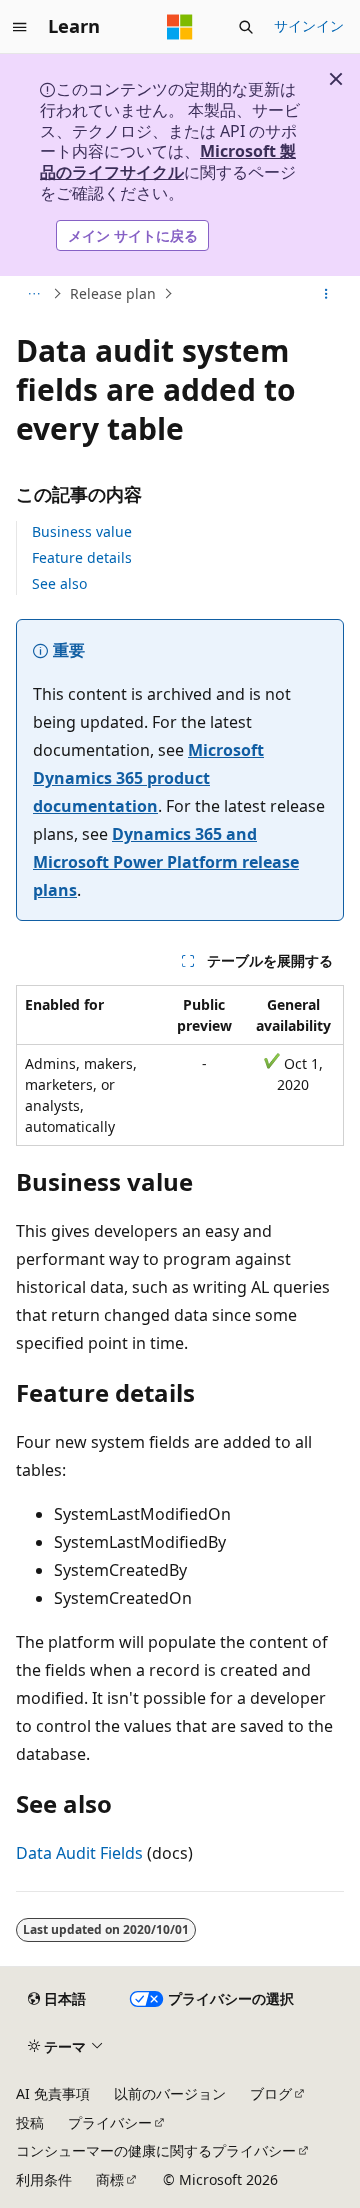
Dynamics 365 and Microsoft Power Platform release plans (166, 862)
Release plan (113, 293)
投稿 (30, 2122)
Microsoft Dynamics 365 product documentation (148, 778)
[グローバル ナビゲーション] (20, 27)
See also (59, 583)
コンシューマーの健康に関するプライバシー (156, 2150)
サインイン (309, 25)
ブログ (271, 2093)
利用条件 (44, 2179)
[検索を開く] (246, 27)
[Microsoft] (180, 27)
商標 (110, 2179)
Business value (82, 531)
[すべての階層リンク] (33, 294)
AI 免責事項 (53, 2093)
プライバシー (110, 2122)
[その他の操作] (326, 294)
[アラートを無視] (336, 79)
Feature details (82, 557)
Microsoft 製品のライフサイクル (168, 161)
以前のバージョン (170, 2093)
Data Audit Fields (79, 1853)
